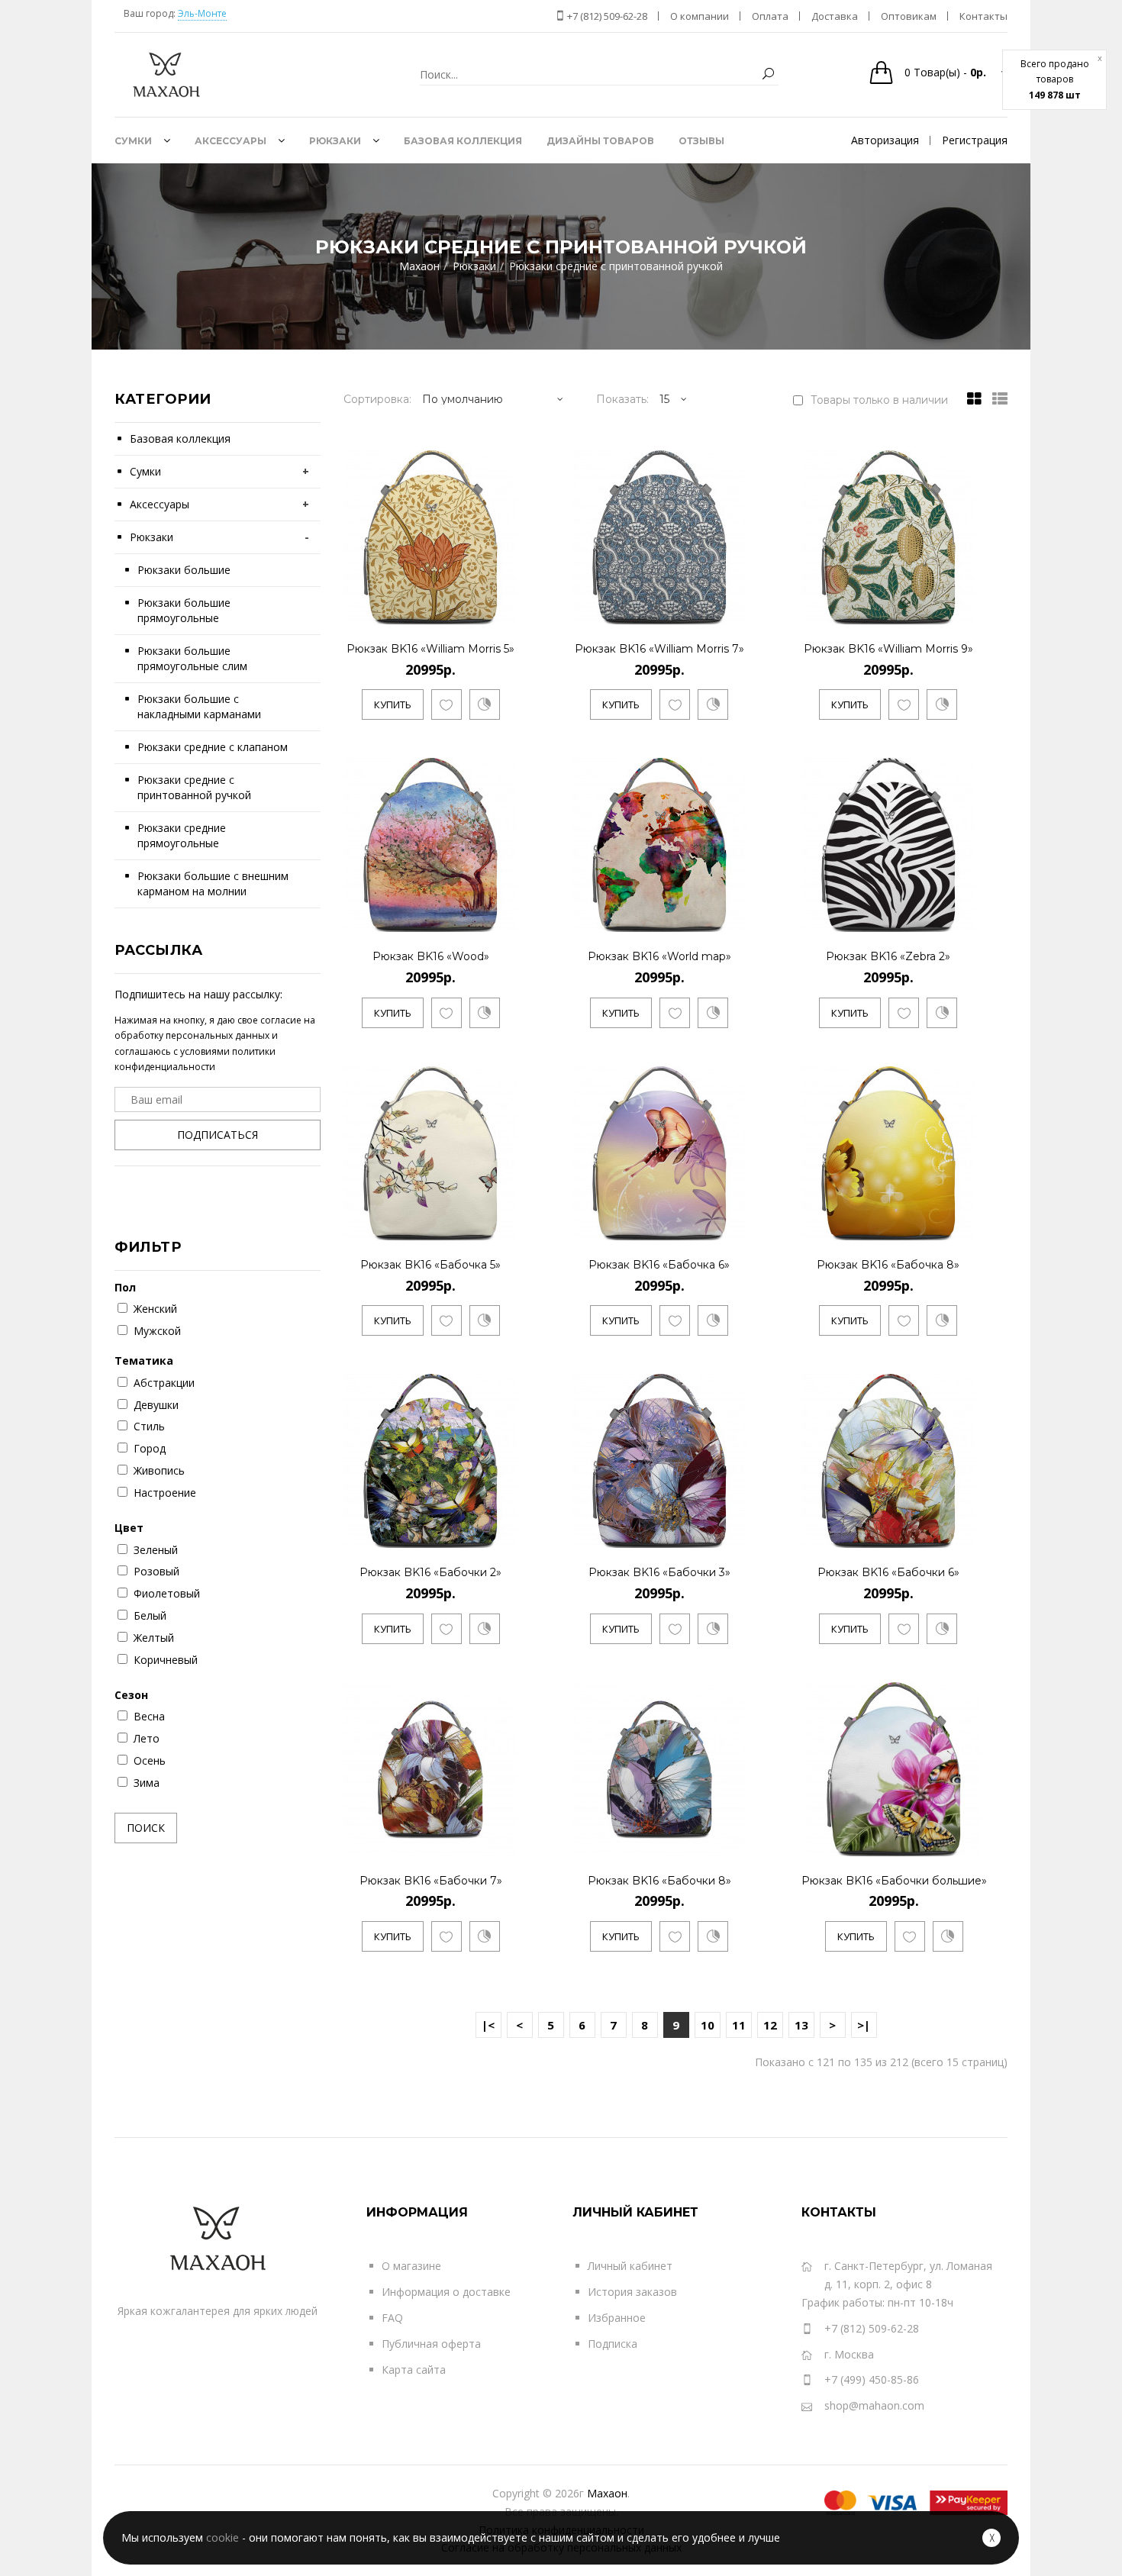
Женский (155, 1309)
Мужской (157, 1331)
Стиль (149, 1426)
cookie (222, 2537)
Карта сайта (414, 2370)
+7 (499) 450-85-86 (872, 2379)
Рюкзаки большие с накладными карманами (199, 706)
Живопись (159, 1470)
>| (864, 2025)
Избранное (617, 2318)
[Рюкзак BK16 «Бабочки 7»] (503, 1841)
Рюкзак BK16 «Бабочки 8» (659, 1881)
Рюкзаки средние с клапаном (213, 747)
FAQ (392, 2318)
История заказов (632, 2292)
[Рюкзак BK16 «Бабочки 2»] (503, 1534)
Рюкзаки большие (184, 570)
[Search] (768, 74)
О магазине (411, 2266)
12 (770, 2025)
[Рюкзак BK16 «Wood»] (503, 918)
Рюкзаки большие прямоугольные (184, 610)
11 (739, 2025)
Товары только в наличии (879, 400)
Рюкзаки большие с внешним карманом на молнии (213, 883)
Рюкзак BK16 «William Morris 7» (659, 649)
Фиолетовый (167, 1593)
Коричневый (166, 1660)
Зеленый (156, 1550)
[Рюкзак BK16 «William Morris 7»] (732, 609)
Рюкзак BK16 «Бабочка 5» (430, 1265)
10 (708, 2025)
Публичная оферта (431, 2344)
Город (150, 1448)
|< (488, 2025)
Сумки (145, 471)
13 (801, 2025)
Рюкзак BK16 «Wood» (431, 956)
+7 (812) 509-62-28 (606, 16)
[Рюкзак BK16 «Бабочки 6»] (961, 1534)
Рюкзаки (152, 537)
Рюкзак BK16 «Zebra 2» (888, 956)
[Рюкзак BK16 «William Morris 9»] (961, 609)
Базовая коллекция (180, 438)
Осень (150, 1760)
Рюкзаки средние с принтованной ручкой (194, 787)
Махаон (607, 2493)
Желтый (154, 1638)
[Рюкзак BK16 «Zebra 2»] (961, 918)
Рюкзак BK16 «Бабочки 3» (659, 1572)
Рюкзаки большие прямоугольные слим (192, 658)
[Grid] (970, 399)
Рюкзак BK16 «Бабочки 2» (430, 1572)
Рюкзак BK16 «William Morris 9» (888, 649)
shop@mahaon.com (874, 2405)
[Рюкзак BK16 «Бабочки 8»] (732, 1841)
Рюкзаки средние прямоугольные (182, 835)
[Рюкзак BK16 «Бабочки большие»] (972, 1841)
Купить (393, 704)
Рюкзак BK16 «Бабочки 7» (431, 1881)
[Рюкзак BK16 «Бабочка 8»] (961, 1225)
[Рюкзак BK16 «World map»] (732, 918)
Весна (149, 1716)
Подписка (613, 2344)
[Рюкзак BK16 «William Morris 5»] (503, 609)
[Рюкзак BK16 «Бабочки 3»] (732, 1534)
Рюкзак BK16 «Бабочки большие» (894, 1881)
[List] (996, 399)
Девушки (156, 1405)
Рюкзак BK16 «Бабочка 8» (888, 1265)
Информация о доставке (446, 2292)
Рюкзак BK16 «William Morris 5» (430, 649)
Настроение (165, 1493)
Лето (147, 1738)
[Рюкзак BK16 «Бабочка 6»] (732, 1225)
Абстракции (164, 1383)
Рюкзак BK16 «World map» (659, 956)
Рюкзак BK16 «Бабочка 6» (659, 1265)
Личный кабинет (630, 2266)
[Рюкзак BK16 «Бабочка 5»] (503, 1225)
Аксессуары (160, 504)
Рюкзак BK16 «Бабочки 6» (888, 1572)
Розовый (156, 1571)
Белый (150, 1615)
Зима (147, 1783)
